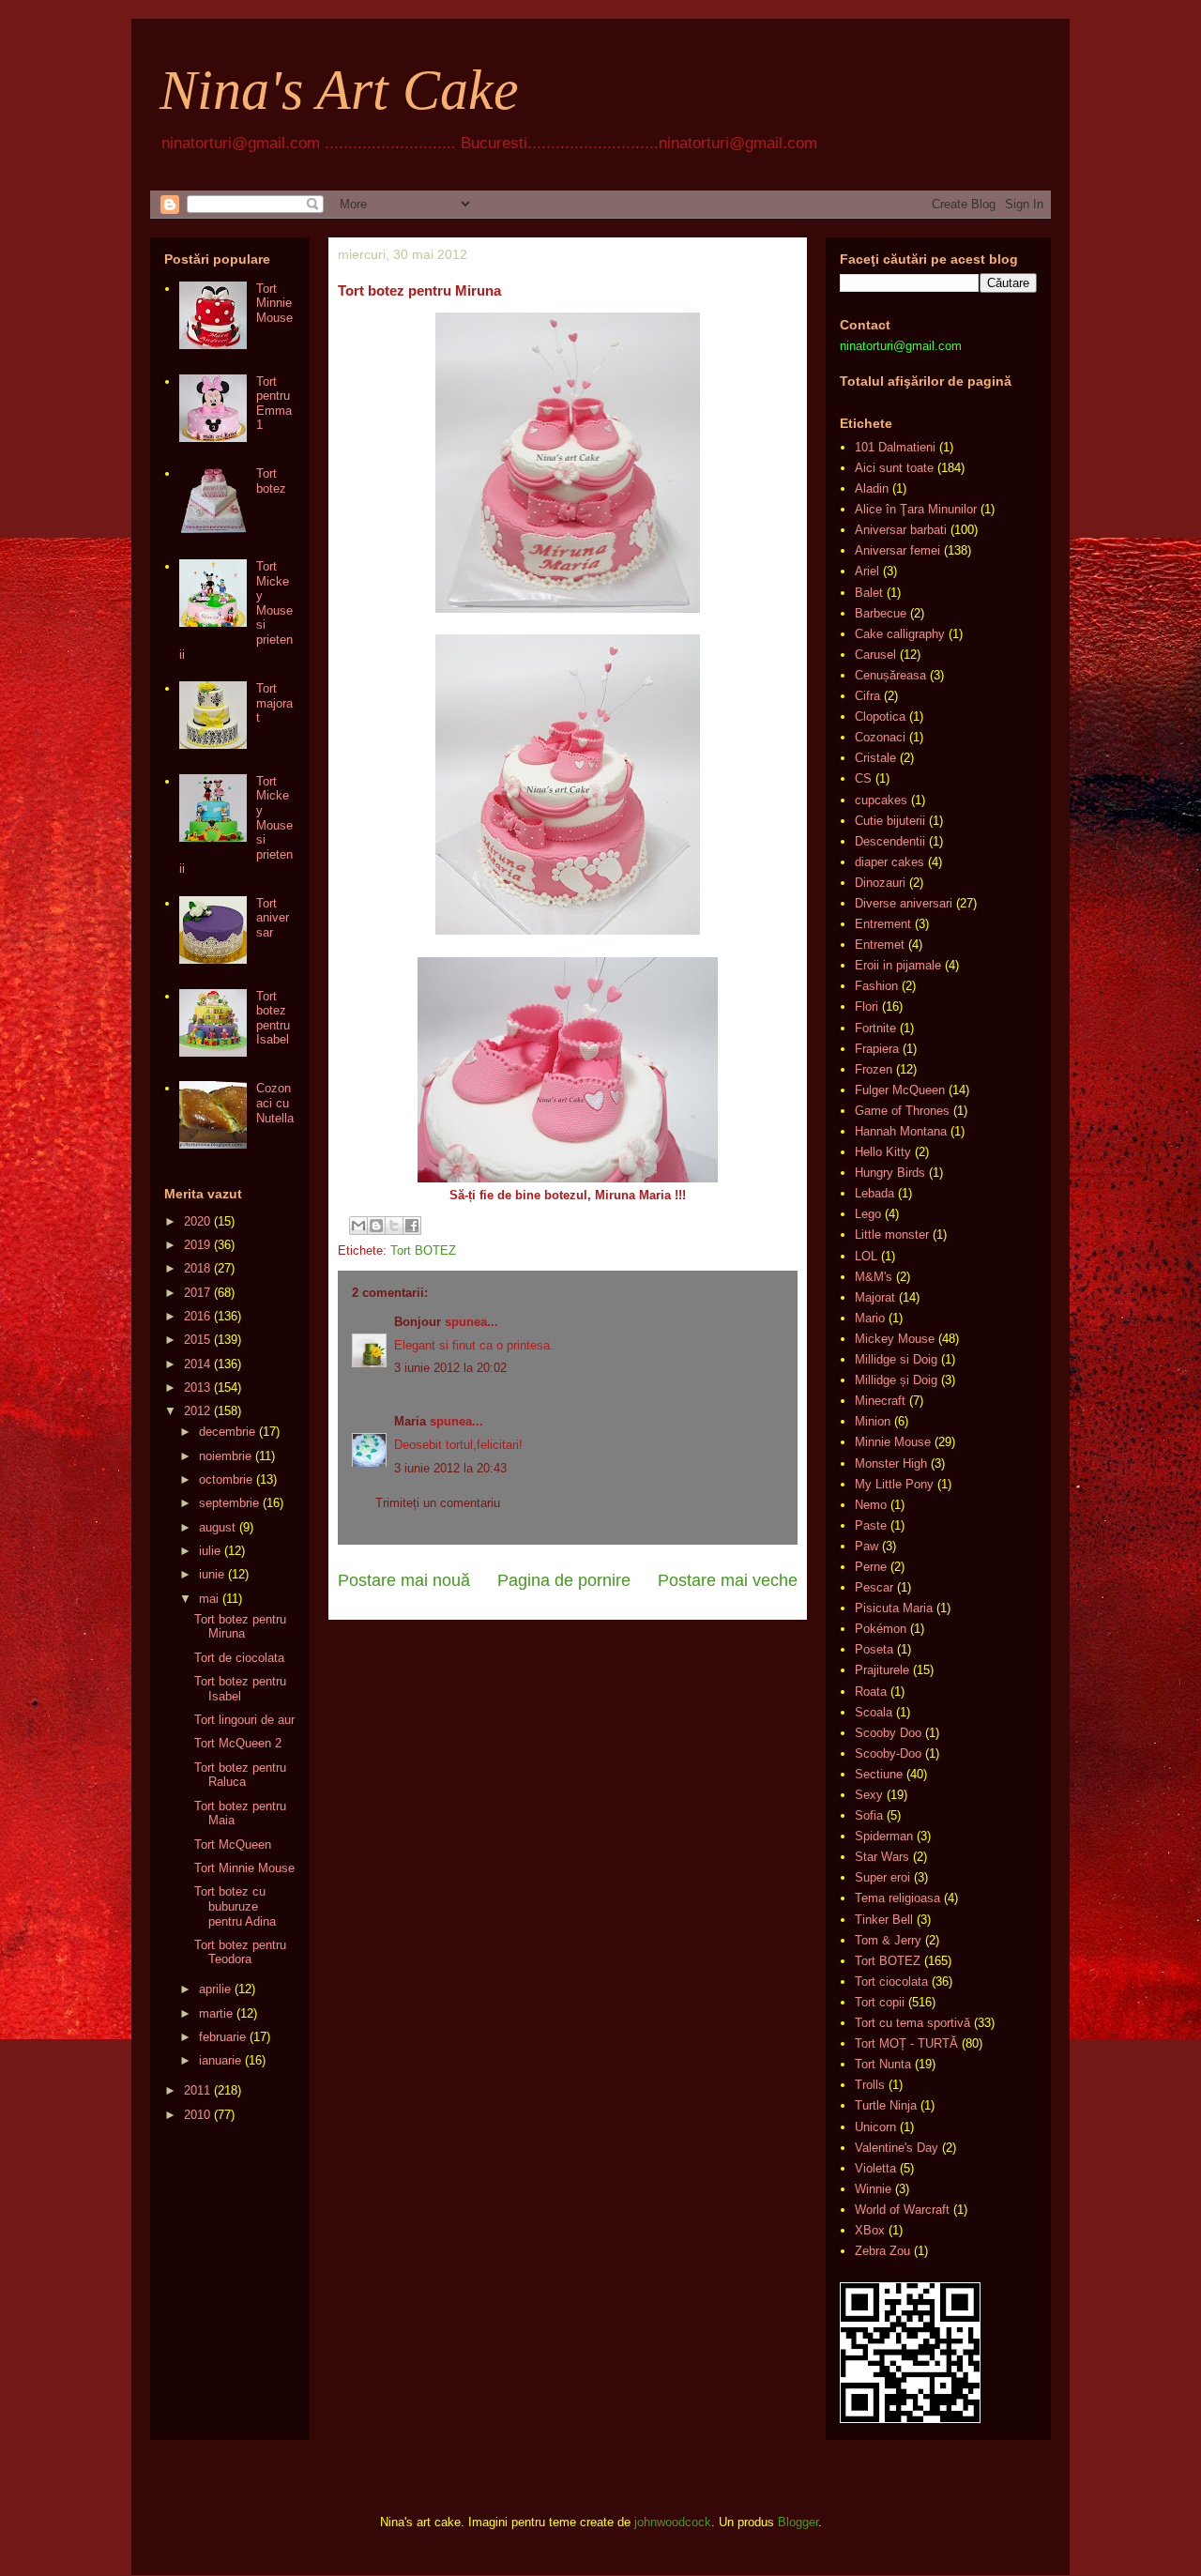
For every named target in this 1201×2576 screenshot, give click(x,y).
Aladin (872, 488)
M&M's (874, 1277)
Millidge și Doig (896, 1380)
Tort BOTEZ (423, 1250)
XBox (870, 2230)
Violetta (875, 2168)
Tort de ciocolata (239, 1658)
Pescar (874, 1587)
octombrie (226, 1479)
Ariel (867, 571)
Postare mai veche (728, 1580)
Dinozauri (880, 883)
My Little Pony (894, 1484)
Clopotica (880, 716)
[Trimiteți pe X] (394, 1226)
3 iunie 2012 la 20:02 (450, 1368)
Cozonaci (880, 737)
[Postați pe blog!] (376, 1226)
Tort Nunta (883, 2064)
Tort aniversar (273, 918)
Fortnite (875, 1028)
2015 (197, 1340)
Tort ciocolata (891, 1982)
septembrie (229, 1503)
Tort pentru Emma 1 (274, 404)
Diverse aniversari (904, 903)
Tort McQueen (233, 1844)
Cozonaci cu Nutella (275, 1103)
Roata (871, 1692)
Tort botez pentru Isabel (273, 1018)
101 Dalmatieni (895, 447)
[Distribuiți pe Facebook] (412, 1226)
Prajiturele (882, 1670)
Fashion (876, 986)
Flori (867, 1006)
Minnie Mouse (893, 1442)
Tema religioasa (897, 1898)
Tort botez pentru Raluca (240, 1775)
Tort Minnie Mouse (274, 303)
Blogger (798, 2522)
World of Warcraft (902, 2210)
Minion (873, 1421)
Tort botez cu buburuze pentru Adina (235, 1906)
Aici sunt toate (894, 468)
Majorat (875, 1297)
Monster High (891, 1463)
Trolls (870, 2085)
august (217, 1527)
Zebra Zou (882, 2251)
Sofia (869, 1815)
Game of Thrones (902, 1111)
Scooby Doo (888, 1733)
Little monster (892, 1235)
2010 (197, 2115)
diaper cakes (889, 862)
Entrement (883, 924)
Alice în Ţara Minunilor (916, 509)
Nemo (871, 1505)
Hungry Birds (890, 1173)
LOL (866, 1256)
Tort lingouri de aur (244, 1720)
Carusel (875, 655)
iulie (210, 1551)
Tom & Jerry (888, 1940)
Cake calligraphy (900, 634)
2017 (197, 1293)
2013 (197, 1387)
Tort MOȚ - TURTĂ (906, 2043)
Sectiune (879, 1774)
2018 (197, 1268)
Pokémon (881, 1629)
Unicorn (875, 2127)
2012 (197, 1411)
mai (209, 1599)
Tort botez (271, 481)
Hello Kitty (883, 1152)
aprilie (215, 1989)
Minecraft (880, 1401)
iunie (212, 1574)
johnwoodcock (673, 2522)
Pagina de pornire (564, 1580)
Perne (871, 1567)
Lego (868, 1214)
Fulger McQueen (900, 1090)
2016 (197, 1316)
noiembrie (225, 1456)
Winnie (873, 2189)
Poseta (874, 1649)
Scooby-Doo (888, 1753)
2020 (197, 1221)
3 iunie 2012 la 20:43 (450, 1468)
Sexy (869, 1795)
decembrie (227, 1432)
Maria (410, 1421)
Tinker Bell (884, 1920)
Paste (871, 1525)
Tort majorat (274, 703)
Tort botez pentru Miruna (240, 1627)
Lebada (874, 1193)
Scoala (874, 1712)
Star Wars (882, 1857)
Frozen (874, 1069)
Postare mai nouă (404, 1580)
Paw (867, 1546)
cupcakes (881, 800)
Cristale (875, 758)
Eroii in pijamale (898, 965)
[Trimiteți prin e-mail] (358, 1226)
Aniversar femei (897, 550)
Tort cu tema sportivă (912, 2023)
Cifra (867, 696)
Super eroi (882, 1877)
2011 (197, 2090)
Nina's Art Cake (339, 90)
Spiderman (884, 1836)
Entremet (880, 945)
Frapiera (877, 1049)
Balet (869, 593)
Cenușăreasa (890, 675)
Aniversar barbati (901, 530)
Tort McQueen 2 (238, 1743)
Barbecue (881, 613)
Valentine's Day (897, 2148)
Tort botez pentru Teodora (240, 1952)
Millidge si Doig (896, 1359)
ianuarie (220, 2060)
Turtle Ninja (886, 2105)
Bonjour (418, 1322)
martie (216, 2013)
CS (863, 778)
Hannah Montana (901, 1131)
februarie (222, 2037)
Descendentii (890, 841)
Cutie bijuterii (890, 821)
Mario (870, 1318)
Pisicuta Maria (894, 1608)
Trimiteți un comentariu (438, 1503)
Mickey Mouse (895, 1339)
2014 (197, 1364)
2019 (197, 1245)
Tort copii (880, 2002)
